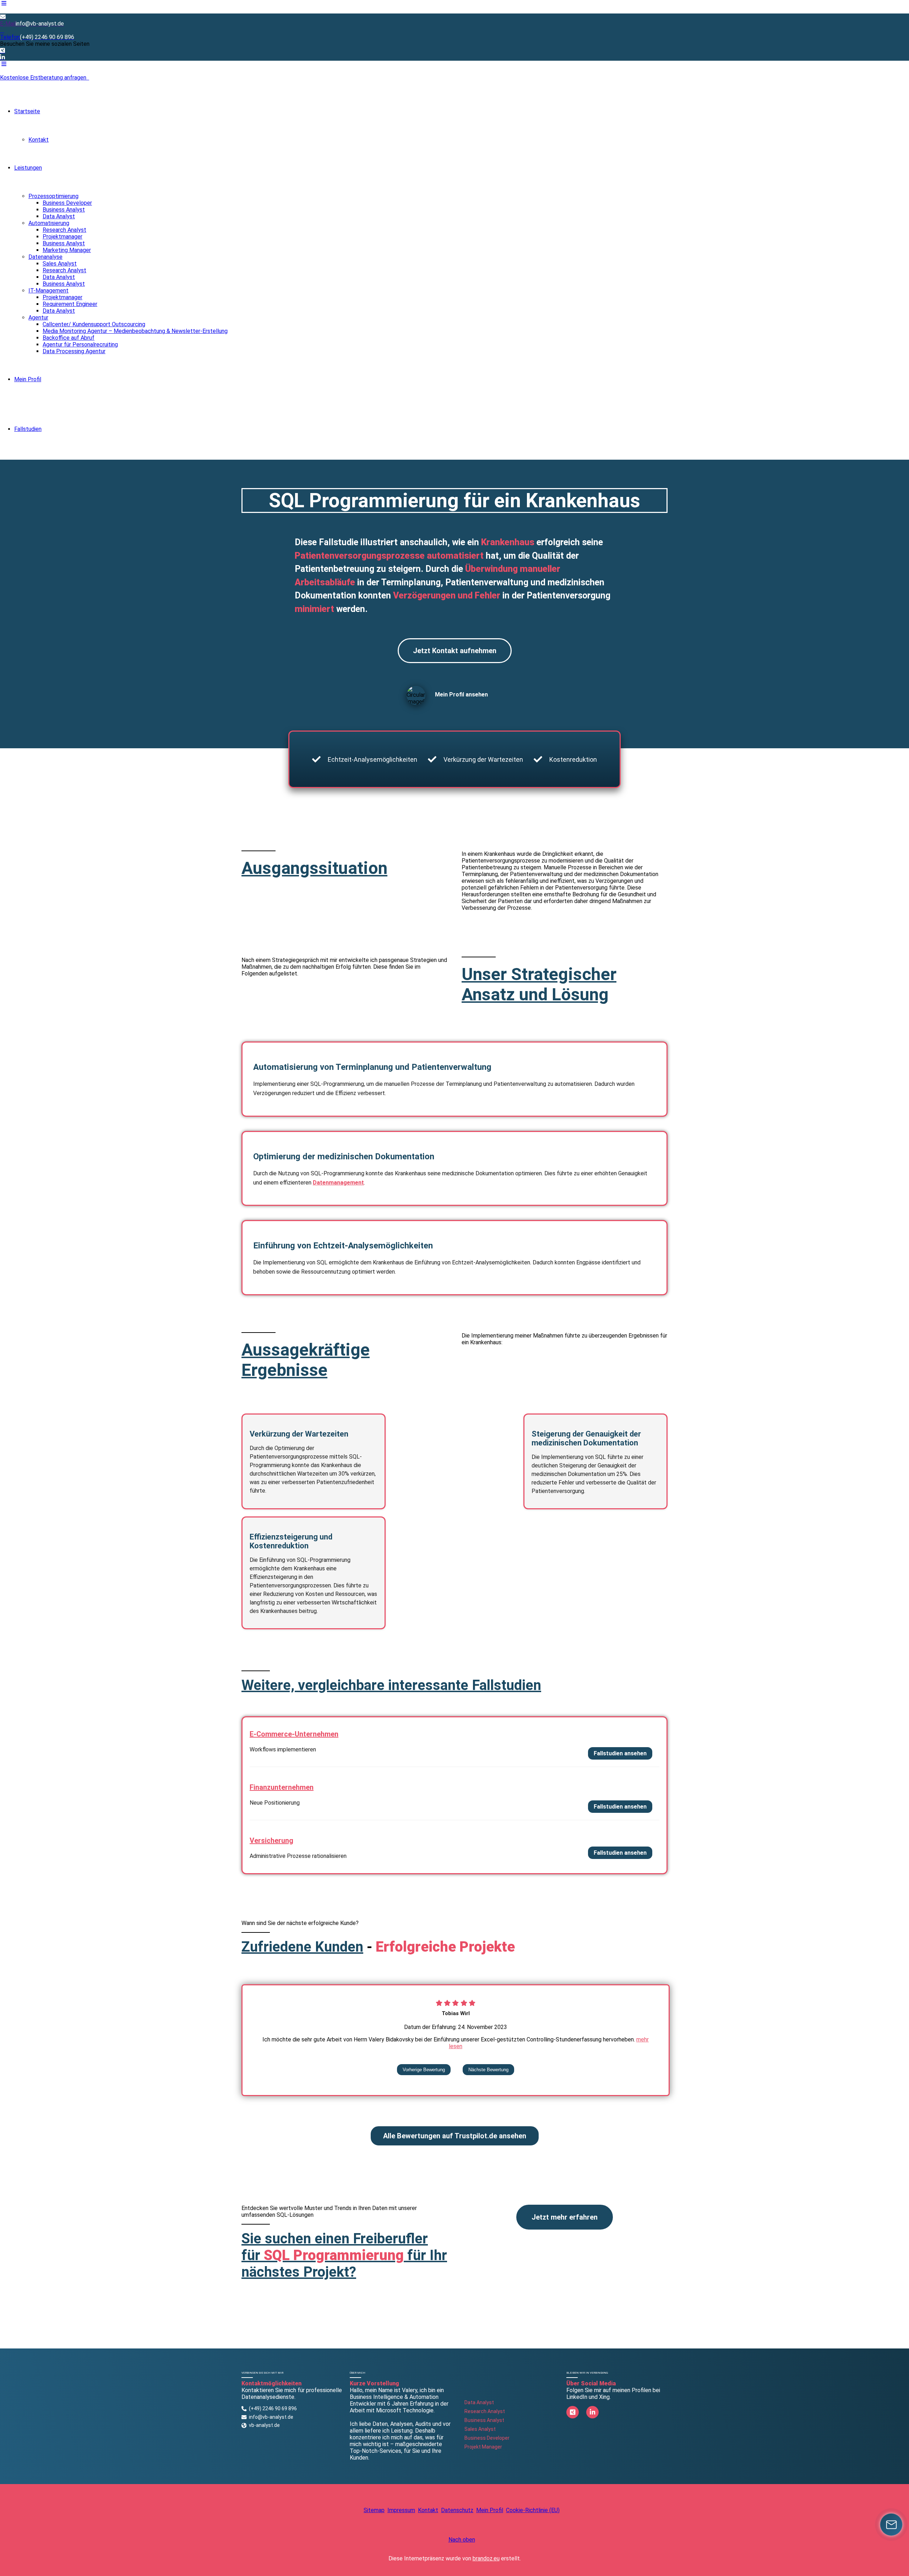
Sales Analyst (60, 264)
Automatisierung (49, 223)
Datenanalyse (45, 257)
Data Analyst (59, 216)
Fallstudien (28, 429)
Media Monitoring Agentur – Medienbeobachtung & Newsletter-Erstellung (135, 331)
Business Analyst (64, 210)
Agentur (38, 318)
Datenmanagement (338, 1183)
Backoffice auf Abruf (69, 338)
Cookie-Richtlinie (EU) (533, 2510)
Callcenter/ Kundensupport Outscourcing (94, 324)
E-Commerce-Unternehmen (294, 1734)
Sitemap (374, 2510)
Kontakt (39, 140)
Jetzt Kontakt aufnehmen (455, 651)
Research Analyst (64, 230)
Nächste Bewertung (488, 2070)
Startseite (27, 111)
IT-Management (48, 291)
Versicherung (271, 1841)
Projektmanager (62, 237)
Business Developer (67, 203)
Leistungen (28, 168)
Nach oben (462, 2540)
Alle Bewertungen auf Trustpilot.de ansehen (455, 2136)
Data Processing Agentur (74, 351)
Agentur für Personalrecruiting (80, 344)
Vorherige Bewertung (424, 2070)
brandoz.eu (486, 2558)
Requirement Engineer (70, 304)
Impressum (401, 2510)
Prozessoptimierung (53, 196)
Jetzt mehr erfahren (565, 2217)
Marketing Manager (67, 250)
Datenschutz (457, 2510)
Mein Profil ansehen (461, 694)
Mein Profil (28, 379)
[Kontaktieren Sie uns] (891, 2525)
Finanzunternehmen (282, 1787)
